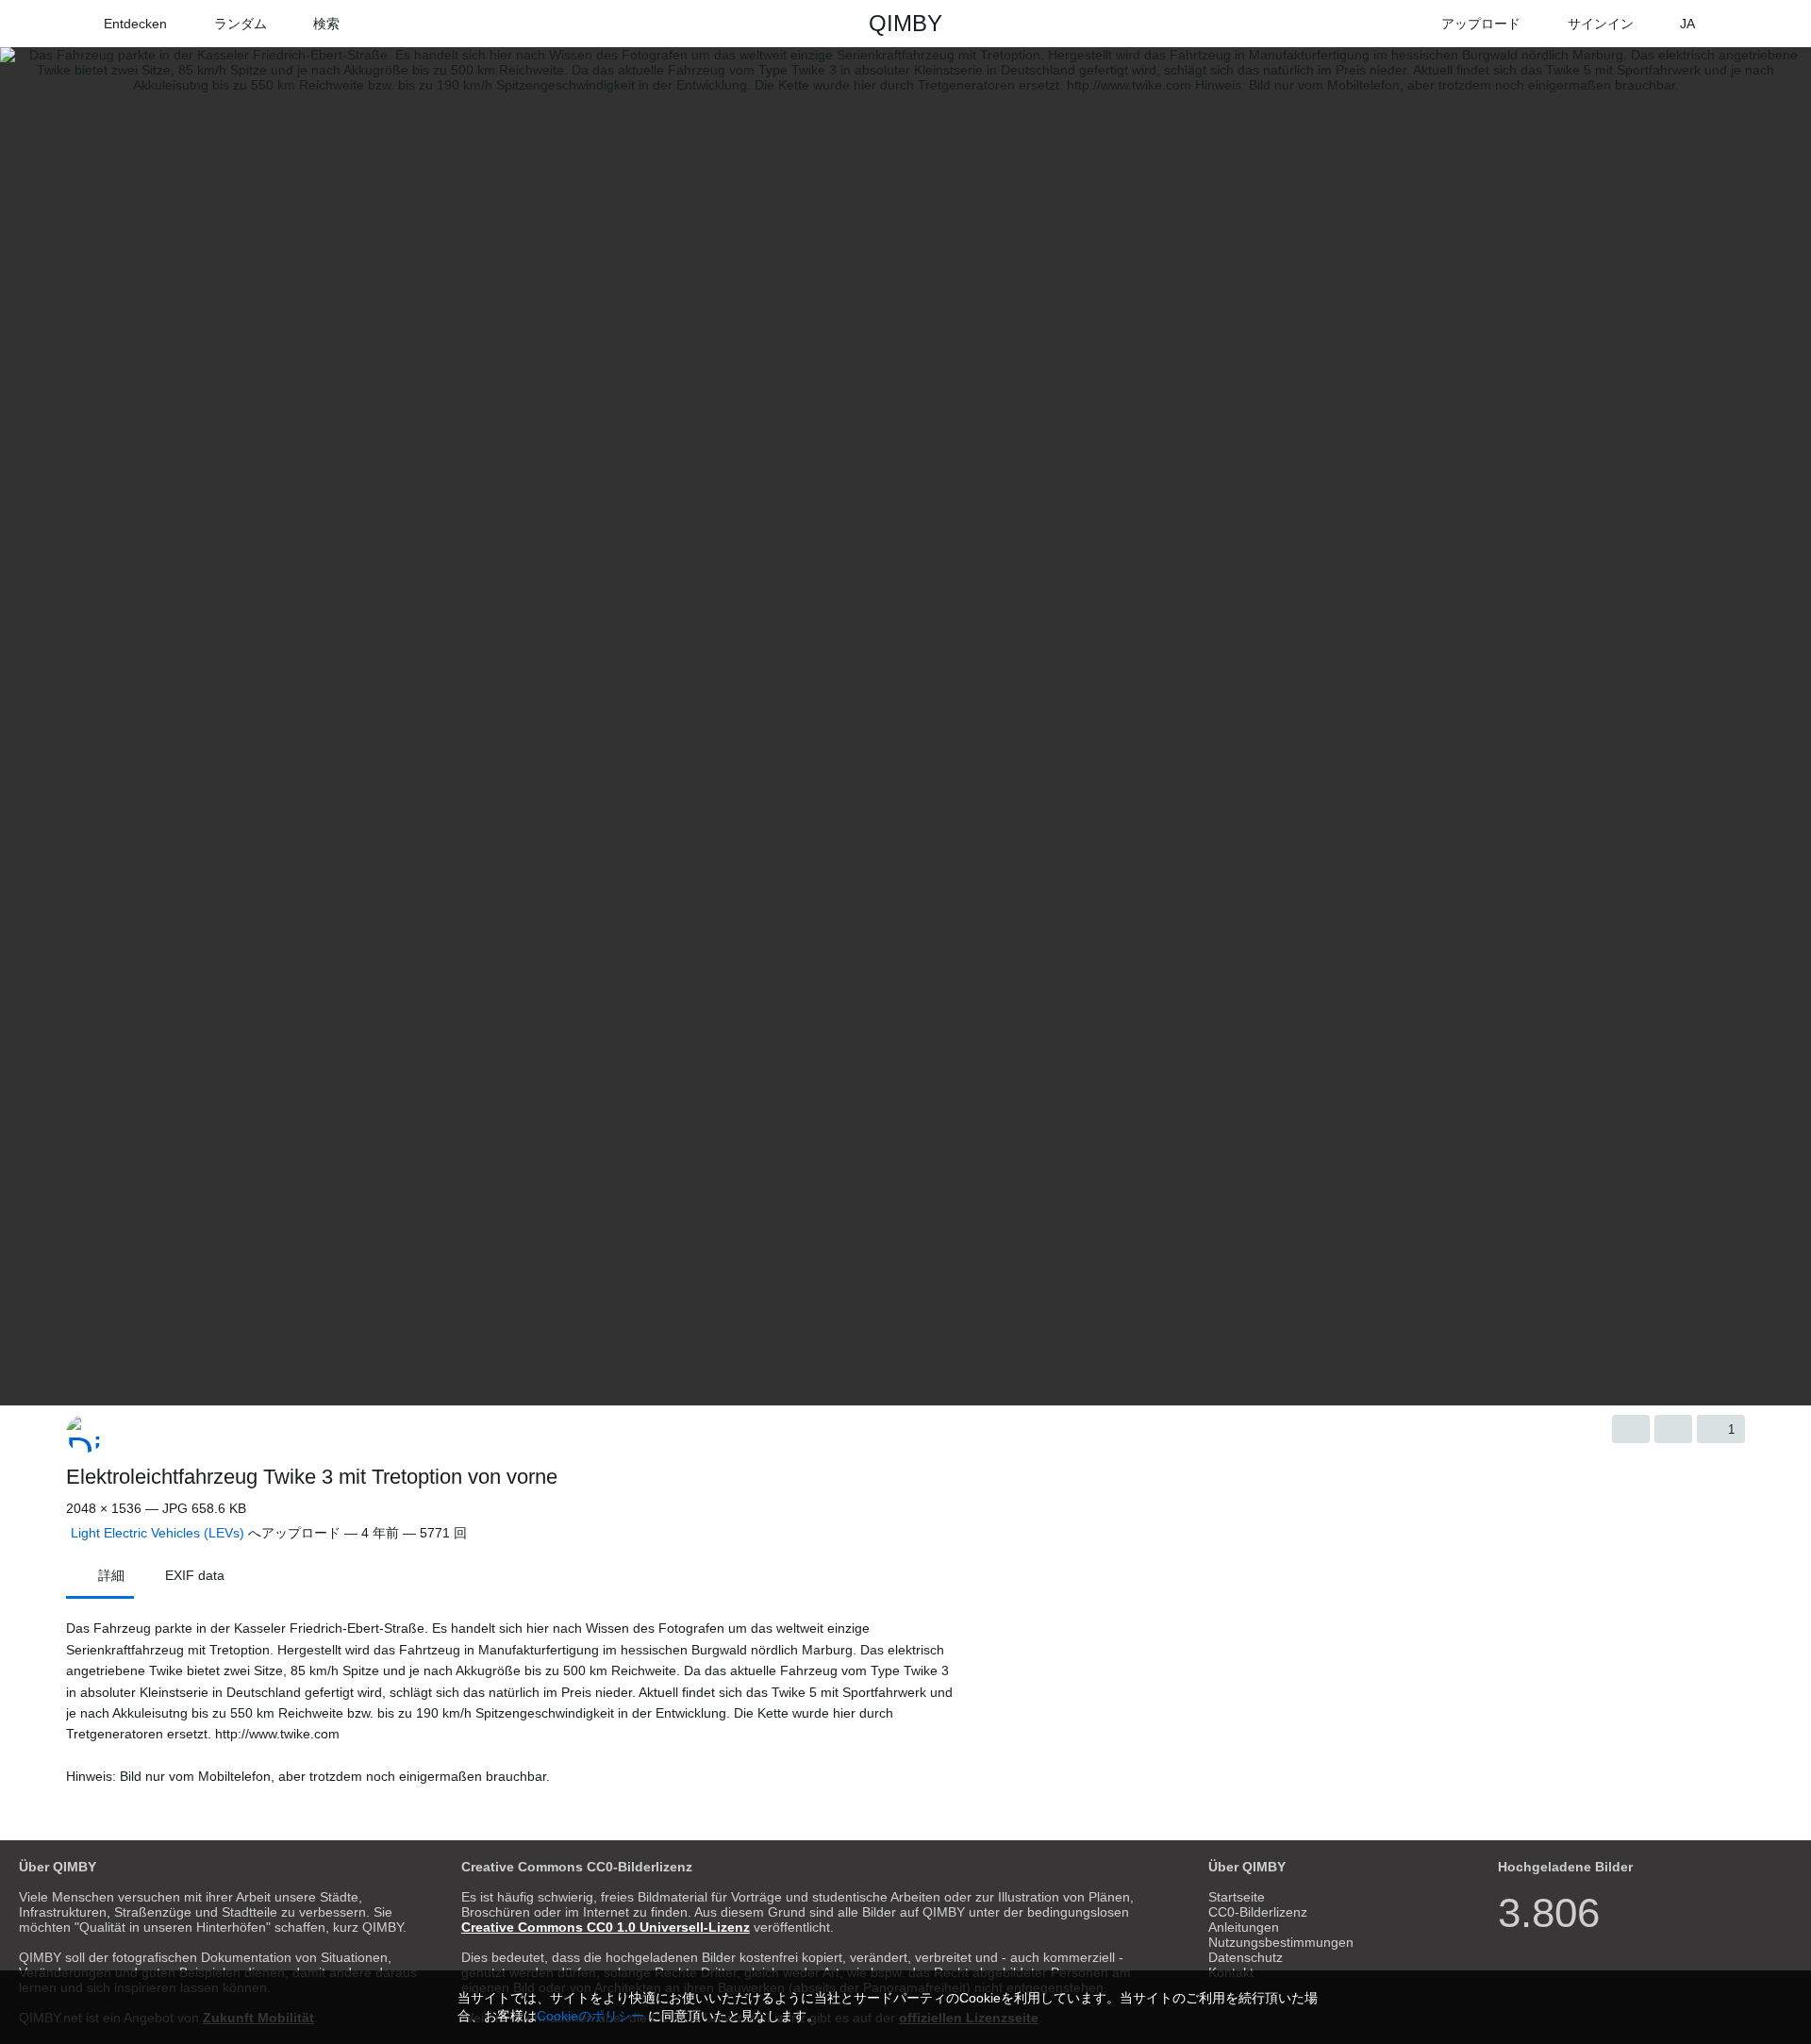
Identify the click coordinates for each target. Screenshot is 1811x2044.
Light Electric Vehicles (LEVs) (158, 1533)
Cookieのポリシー (590, 2016)
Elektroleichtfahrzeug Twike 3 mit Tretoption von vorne (312, 1477)
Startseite (1237, 1897)
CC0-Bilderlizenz (1258, 1912)
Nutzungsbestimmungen (1281, 1942)
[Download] (1631, 1429)
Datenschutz (1246, 1957)
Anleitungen (1244, 1927)
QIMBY (905, 23)
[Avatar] (85, 1434)
